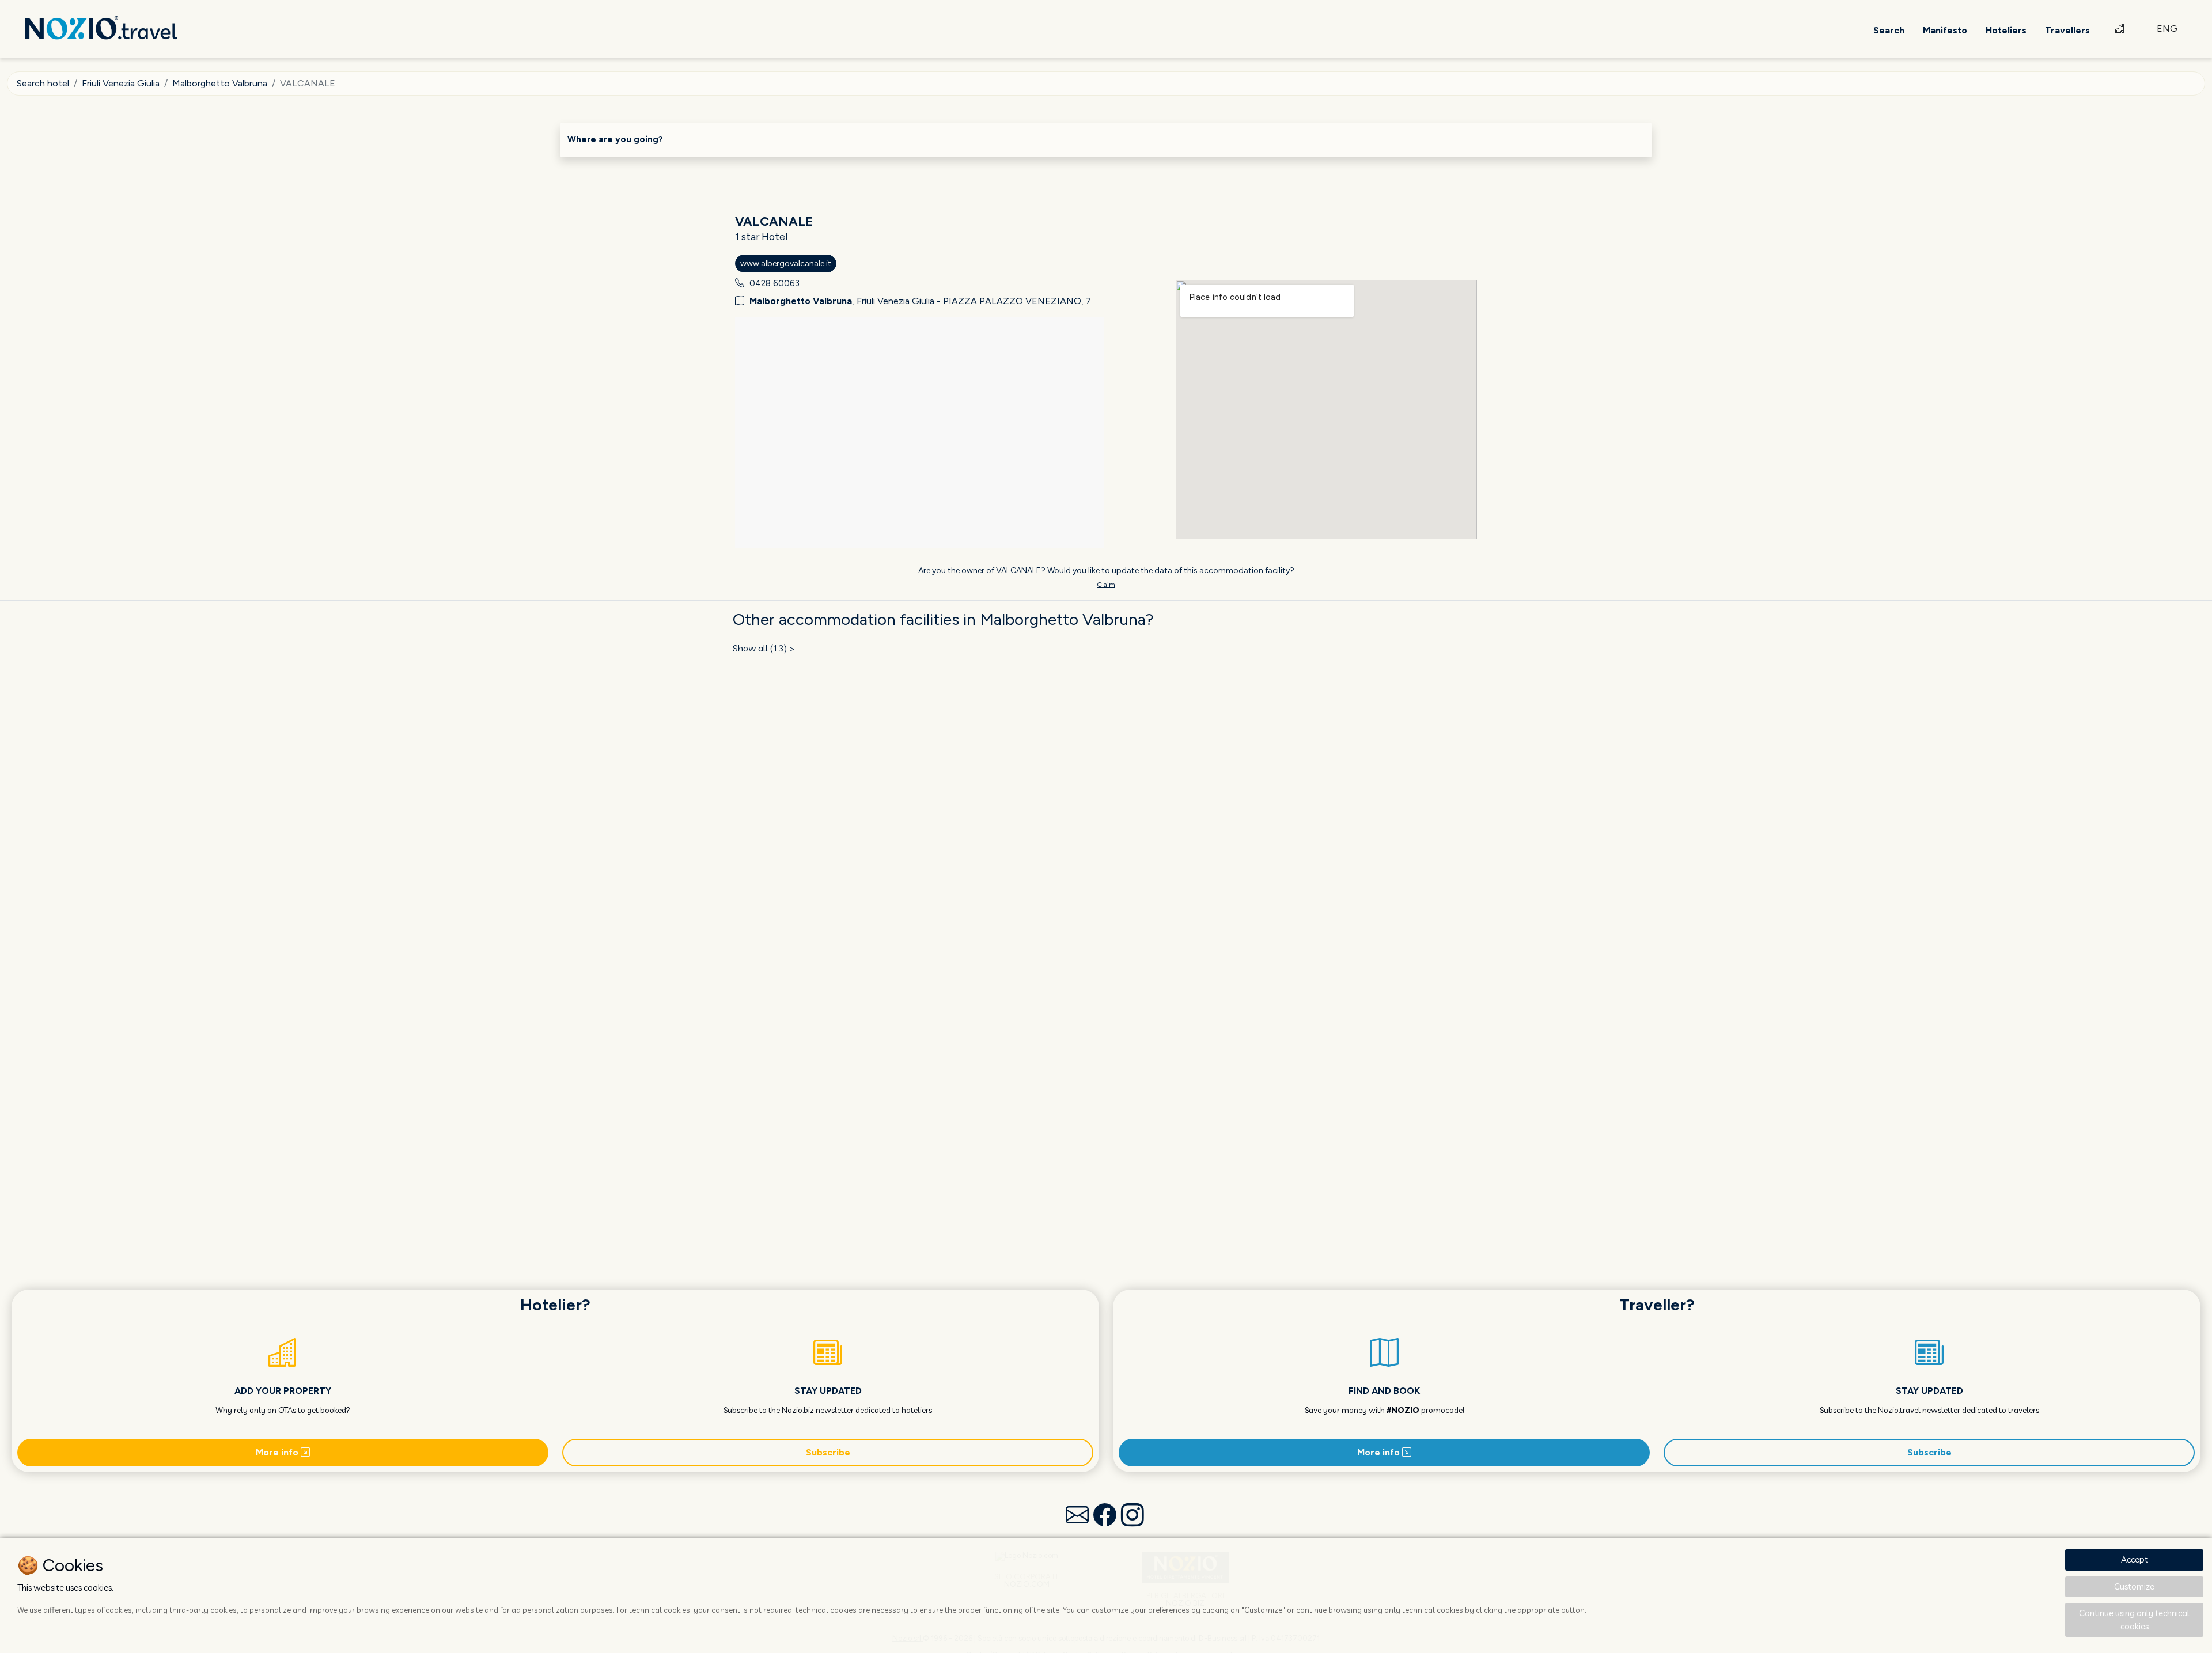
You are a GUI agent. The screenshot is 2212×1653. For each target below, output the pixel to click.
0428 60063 (774, 283)
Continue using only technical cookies (2134, 1620)
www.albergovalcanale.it (786, 264)
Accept (2135, 1559)
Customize (2134, 1586)
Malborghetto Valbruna (220, 83)
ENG (2167, 29)
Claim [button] (1106, 585)
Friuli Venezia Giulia (121, 83)
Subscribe (828, 1452)
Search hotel (43, 83)
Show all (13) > (764, 648)
